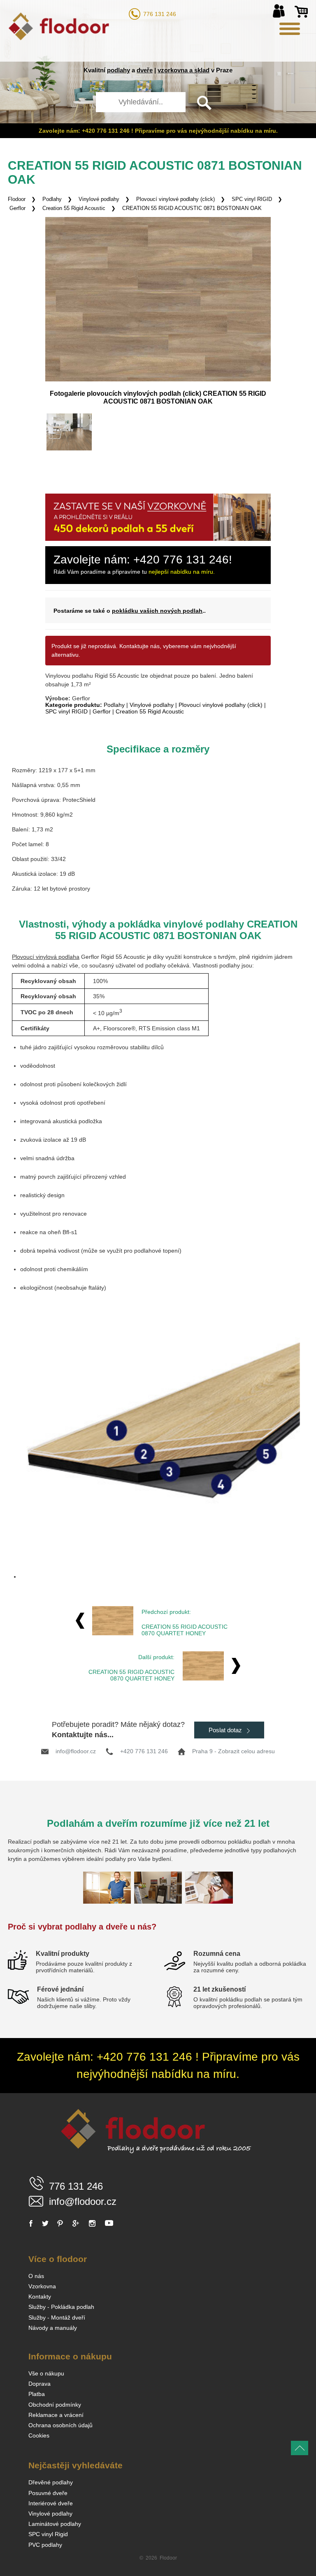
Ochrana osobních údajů (60, 2425)
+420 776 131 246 (144, 1751)
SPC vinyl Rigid (48, 2534)
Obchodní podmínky (55, 2405)
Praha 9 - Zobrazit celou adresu (234, 1751)
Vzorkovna (42, 2286)
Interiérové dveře (51, 2503)
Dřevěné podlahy (51, 2482)
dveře (145, 70)
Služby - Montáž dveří (57, 2317)
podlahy (118, 70)
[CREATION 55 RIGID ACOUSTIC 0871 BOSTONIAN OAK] (158, 299)
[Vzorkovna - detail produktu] (158, 539)
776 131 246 (160, 14)
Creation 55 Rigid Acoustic (74, 208)
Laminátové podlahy (55, 2524)
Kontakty (40, 2297)
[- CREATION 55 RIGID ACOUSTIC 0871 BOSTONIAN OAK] (69, 432)
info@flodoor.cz (76, 1751)
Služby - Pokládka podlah (61, 2307)
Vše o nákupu (46, 2373)
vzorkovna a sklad (184, 70)
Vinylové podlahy (99, 199)
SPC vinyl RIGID (252, 199)
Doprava (39, 2384)
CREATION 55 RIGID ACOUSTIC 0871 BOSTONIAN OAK (192, 208)
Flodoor (17, 199)
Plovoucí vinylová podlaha (46, 957)
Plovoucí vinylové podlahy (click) (175, 199)
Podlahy (52, 199)
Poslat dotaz (226, 1730)
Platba (37, 2394)
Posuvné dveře (48, 2493)
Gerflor (102, 711)
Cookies (39, 2435)
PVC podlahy (45, 2545)
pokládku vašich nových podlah (157, 611)
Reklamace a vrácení (56, 2415)
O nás (36, 2276)
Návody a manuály (53, 2328)
